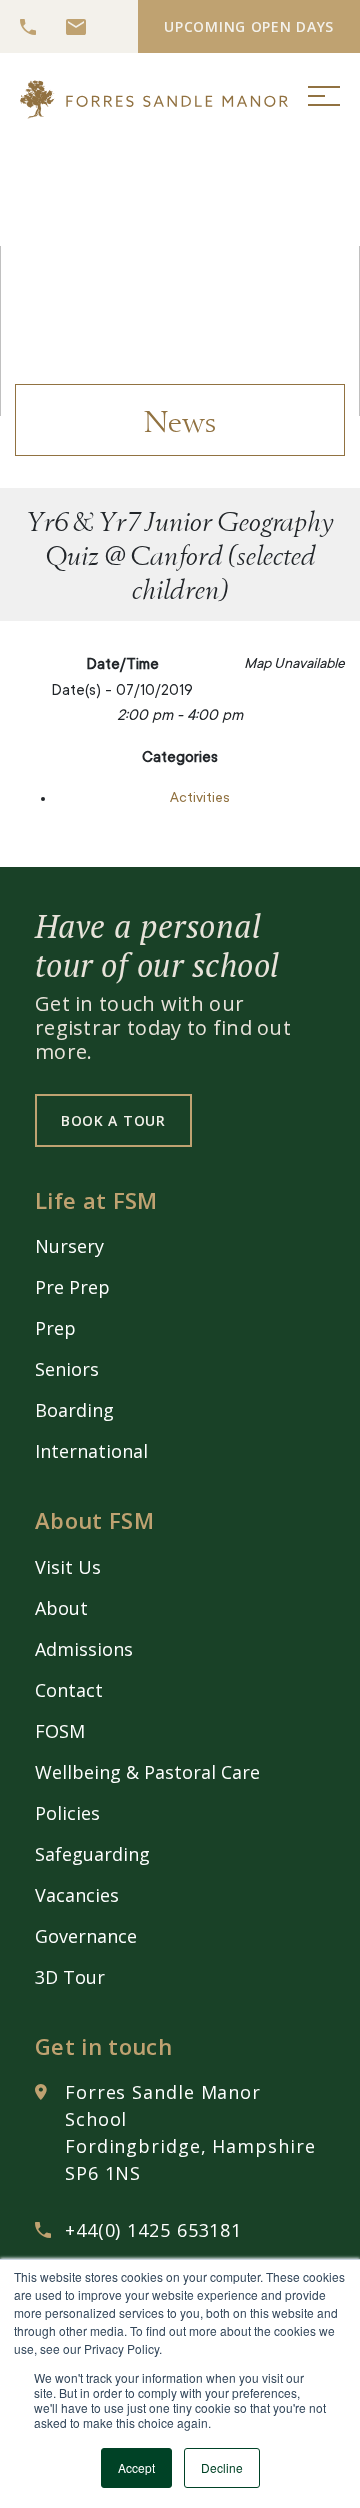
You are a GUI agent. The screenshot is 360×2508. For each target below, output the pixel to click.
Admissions (84, 1649)
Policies (67, 1813)
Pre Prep (72, 1287)
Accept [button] (136, 2467)
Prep (55, 1328)
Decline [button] (222, 2467)
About (61, 1608)
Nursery (69, 1246)
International (91, 1451)
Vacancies (77, 1895)
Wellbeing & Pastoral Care (147, 1772)
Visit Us (68, 1567)
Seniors (67, 1369)
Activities (200, 799)
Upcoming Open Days (249, 26)
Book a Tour (113, 1120)
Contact (69, 1690)
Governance (86, 1936)
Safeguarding (92, 1854)
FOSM (60, 1731)
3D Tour (70, 1977)
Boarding (74, 1410)
